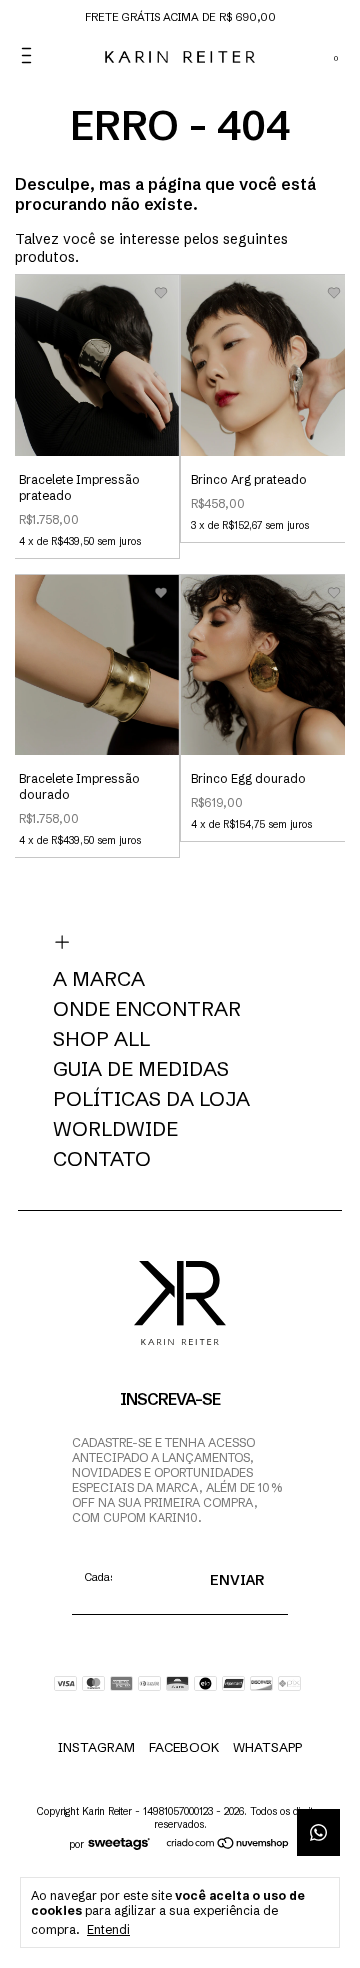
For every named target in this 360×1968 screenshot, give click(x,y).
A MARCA (99, 979)
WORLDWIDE (115, 1129)
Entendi (108, 1929)
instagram (96, 1747)
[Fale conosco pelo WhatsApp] (318, 1832)
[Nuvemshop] (228, 1845)
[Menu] (30, 55)
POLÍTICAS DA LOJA (151, 1099)
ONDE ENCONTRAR (147, 1009)
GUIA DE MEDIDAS (141, 1069)
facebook (184, 1747)
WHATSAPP (267, 1747)
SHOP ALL (101, 1039)
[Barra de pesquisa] (280, 56)
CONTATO (102, 1159)
